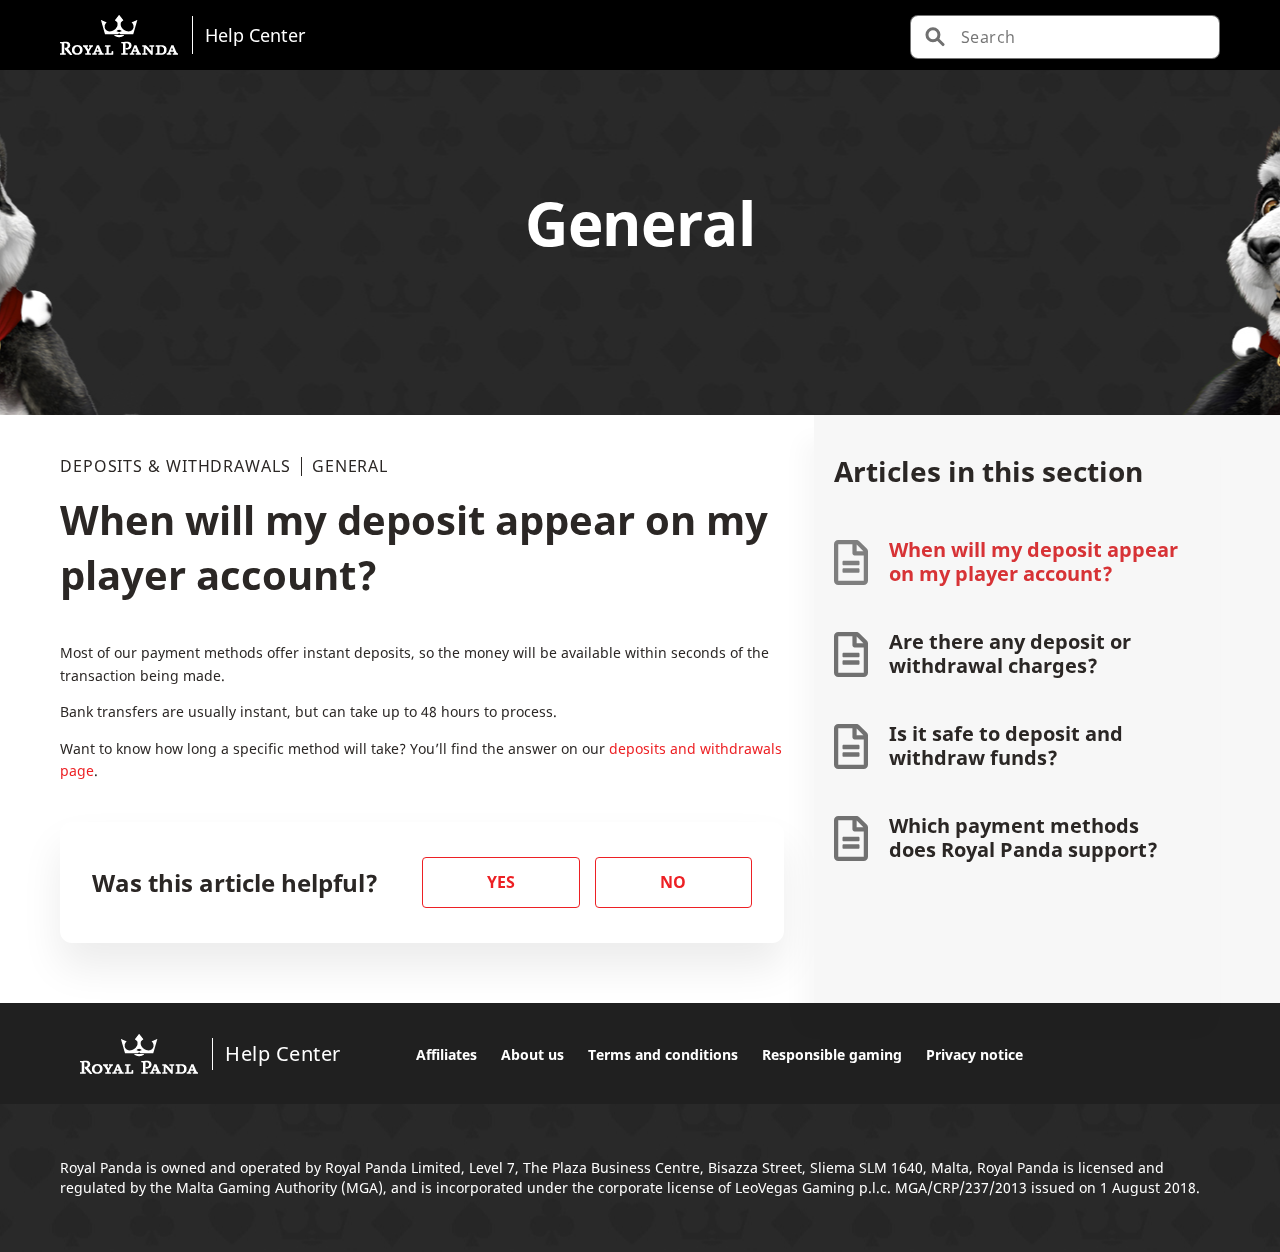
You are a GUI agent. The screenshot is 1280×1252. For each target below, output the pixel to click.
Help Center (255, 34)
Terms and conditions (663, 1054)
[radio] (501, 882)
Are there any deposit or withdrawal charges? (1010, 653)
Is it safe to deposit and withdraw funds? (1006, 745)
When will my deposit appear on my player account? (1033, 561)
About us (532, 1054)
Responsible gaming (832, 1054)
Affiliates (446, 1054)
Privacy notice (974, 1054)
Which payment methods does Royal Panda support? (1023, 837)
